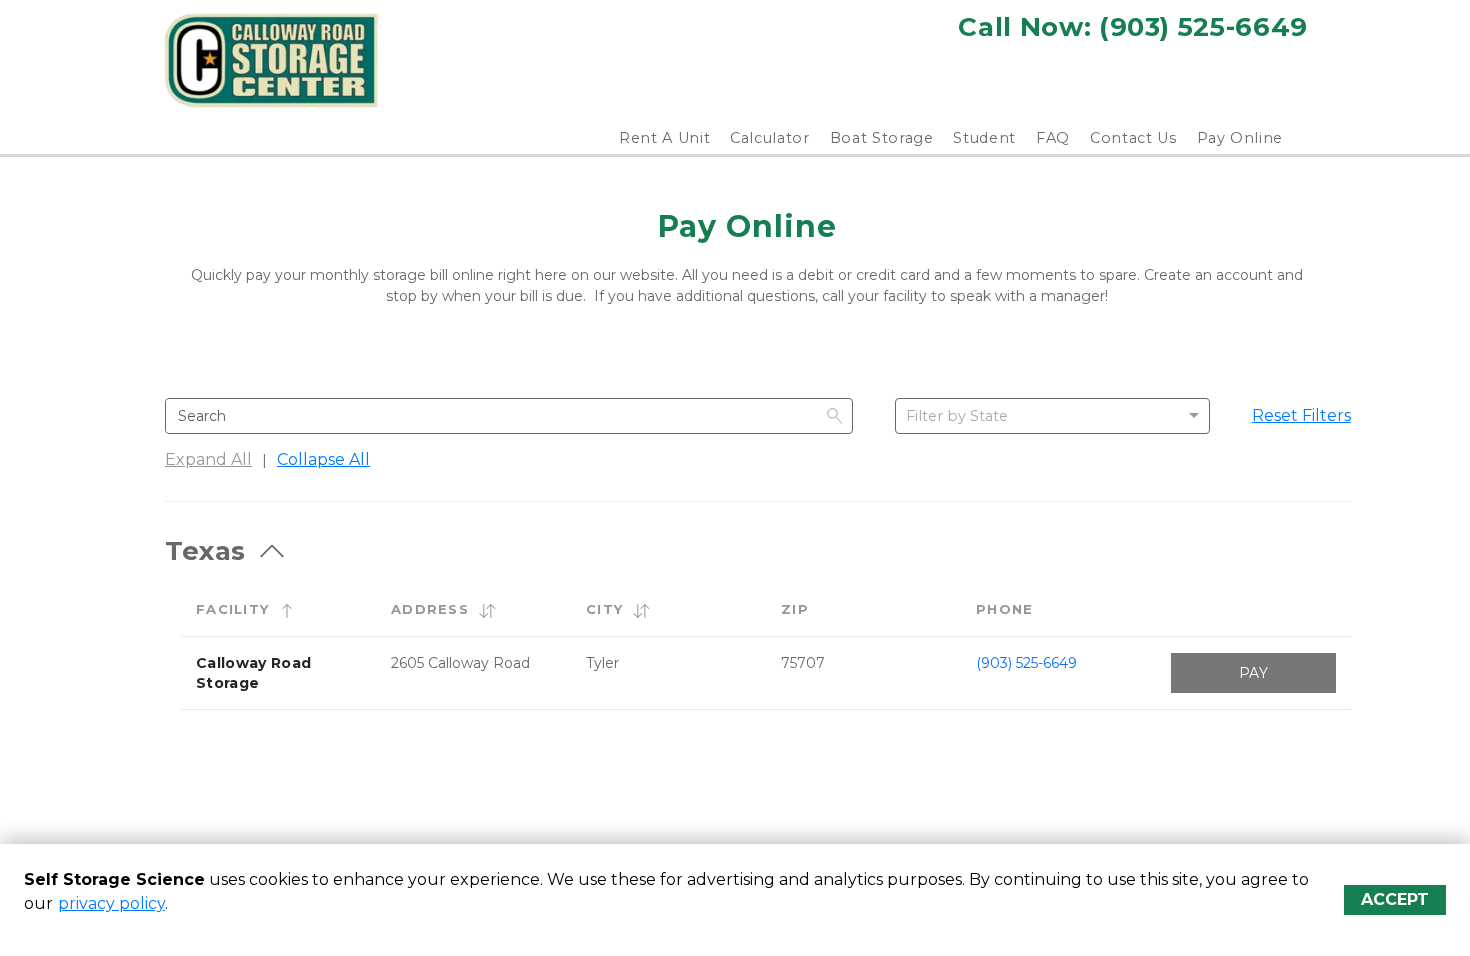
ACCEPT (1395, 899)
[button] (287, 610)
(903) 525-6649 (1026, 663)
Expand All (208, 459)
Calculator (770, 138)
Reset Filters (1301, 415)
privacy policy (111, 903)
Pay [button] (1253, 673)
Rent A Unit (664, 138)
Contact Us (1133, 138)
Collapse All (323, 459)
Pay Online (1240, 138)
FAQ (1053, 138)
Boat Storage (882, 138)
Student (984, 138)
